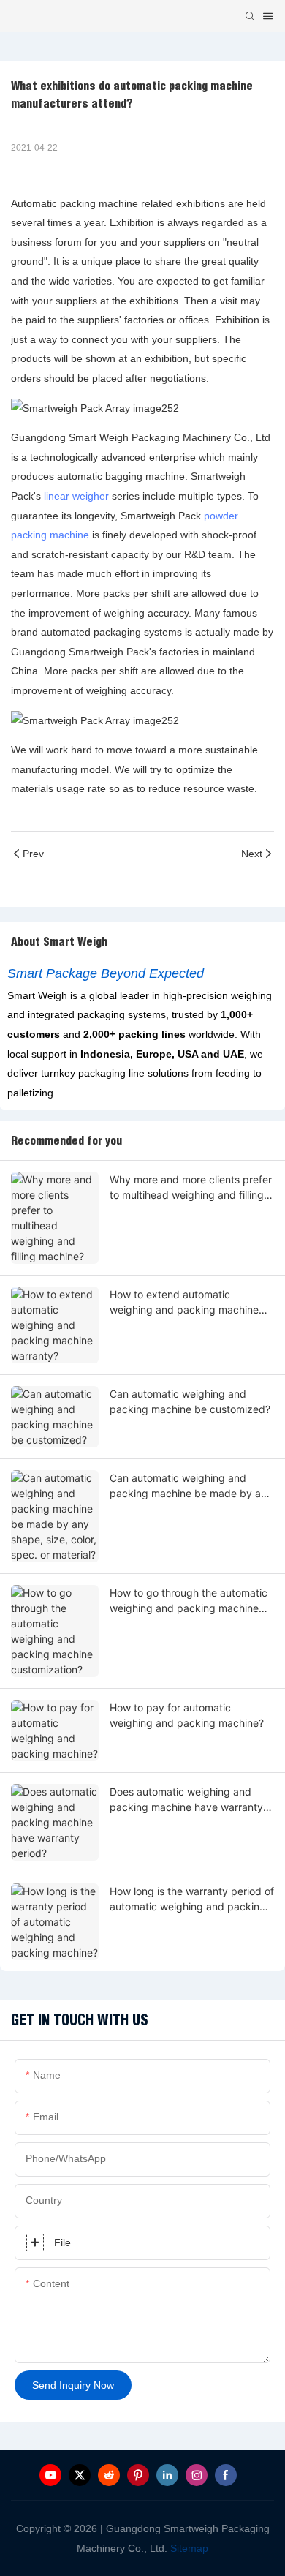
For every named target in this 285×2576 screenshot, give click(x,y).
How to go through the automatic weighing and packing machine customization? (189, 1601)
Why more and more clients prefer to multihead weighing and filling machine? (191, 1188)
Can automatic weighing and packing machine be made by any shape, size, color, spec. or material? (191, 1486)
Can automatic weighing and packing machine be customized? (190, 1401)
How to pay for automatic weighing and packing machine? (187, 1715)
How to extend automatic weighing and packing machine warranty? (184, 1303)
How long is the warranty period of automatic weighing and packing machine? (192, 1899)
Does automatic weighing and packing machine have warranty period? (186, 1800)
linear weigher (76, 496)
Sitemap (188, 2548)
